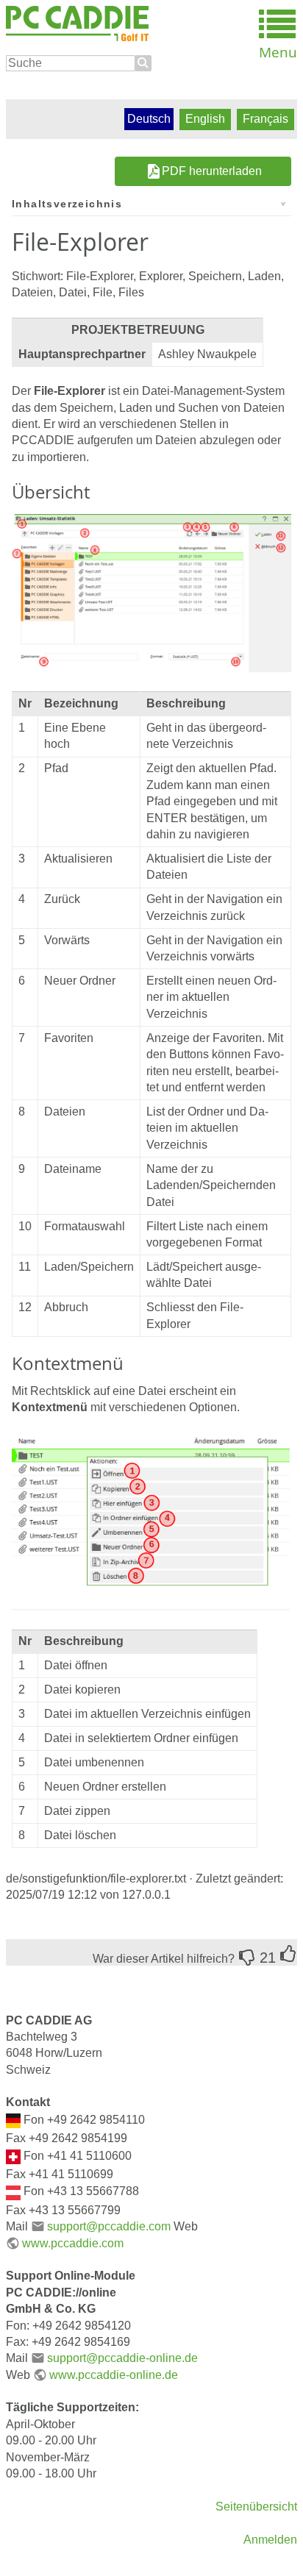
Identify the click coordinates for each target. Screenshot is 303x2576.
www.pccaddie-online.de (114, 2375)
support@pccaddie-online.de (122, 2358)
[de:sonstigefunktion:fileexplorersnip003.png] (151, 592)
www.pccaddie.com (73, 2243)
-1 (247, 1958)
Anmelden (270, 2540)
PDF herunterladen (212, 171)
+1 (288, 1954)
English (205, 119)
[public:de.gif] (13, 2120)
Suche (143, 63)
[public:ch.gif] (13, 2156)
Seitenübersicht (256, 2507)
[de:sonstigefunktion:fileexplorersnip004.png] (151, 1522)
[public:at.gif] (13, 2192)
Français (265, 119)
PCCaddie (77, 24)
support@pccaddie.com (109, 2226)
